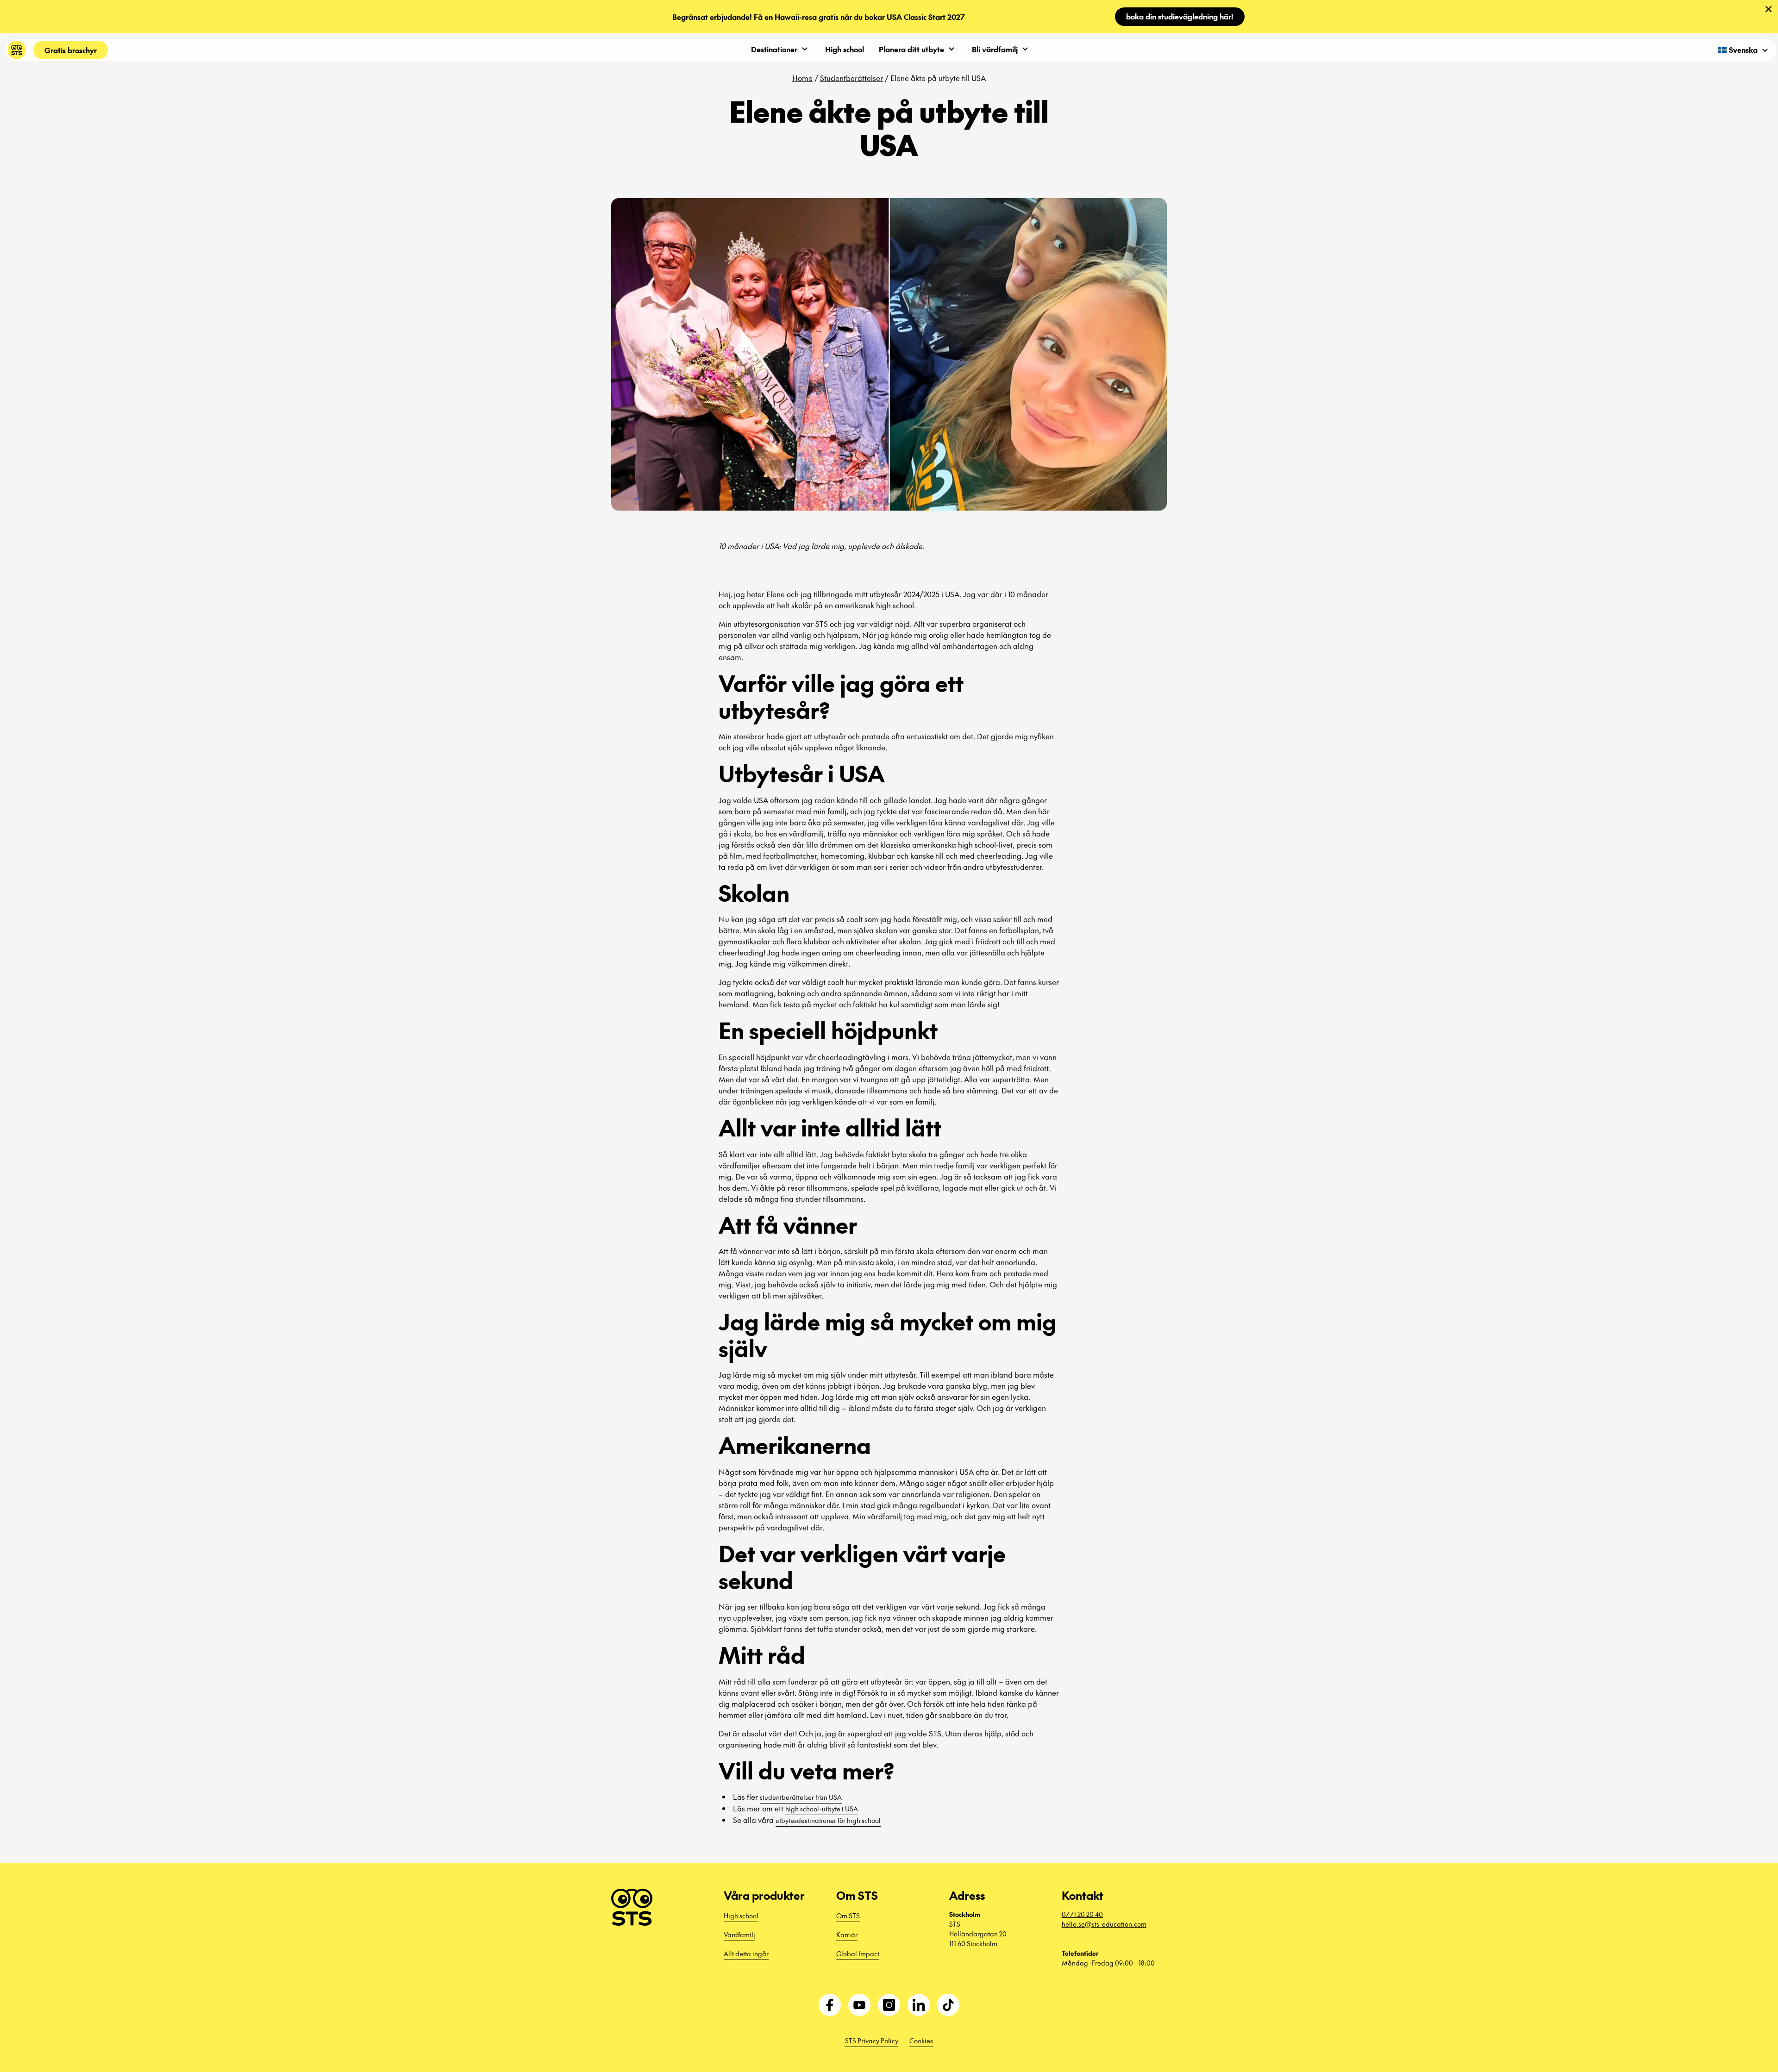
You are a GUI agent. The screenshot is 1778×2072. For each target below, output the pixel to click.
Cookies (921, 2041)
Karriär (847, 1935)
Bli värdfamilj (995, 49)
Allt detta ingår (746, 1953)
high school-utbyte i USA (822, 1809)
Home (802, 78)
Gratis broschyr (71, 50)
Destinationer (774, 49)
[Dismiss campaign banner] (1769, 9)
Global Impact (858, 1953)
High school (845, 49)
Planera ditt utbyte (911, 49)
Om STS (848, 1916)
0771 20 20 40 (1082, 1914)
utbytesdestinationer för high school (828, 1820)
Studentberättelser (851, 78)
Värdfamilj (739, 1935)
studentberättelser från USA (801, 1797)
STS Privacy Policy (872, 2041)
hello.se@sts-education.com (1104, 1924)
